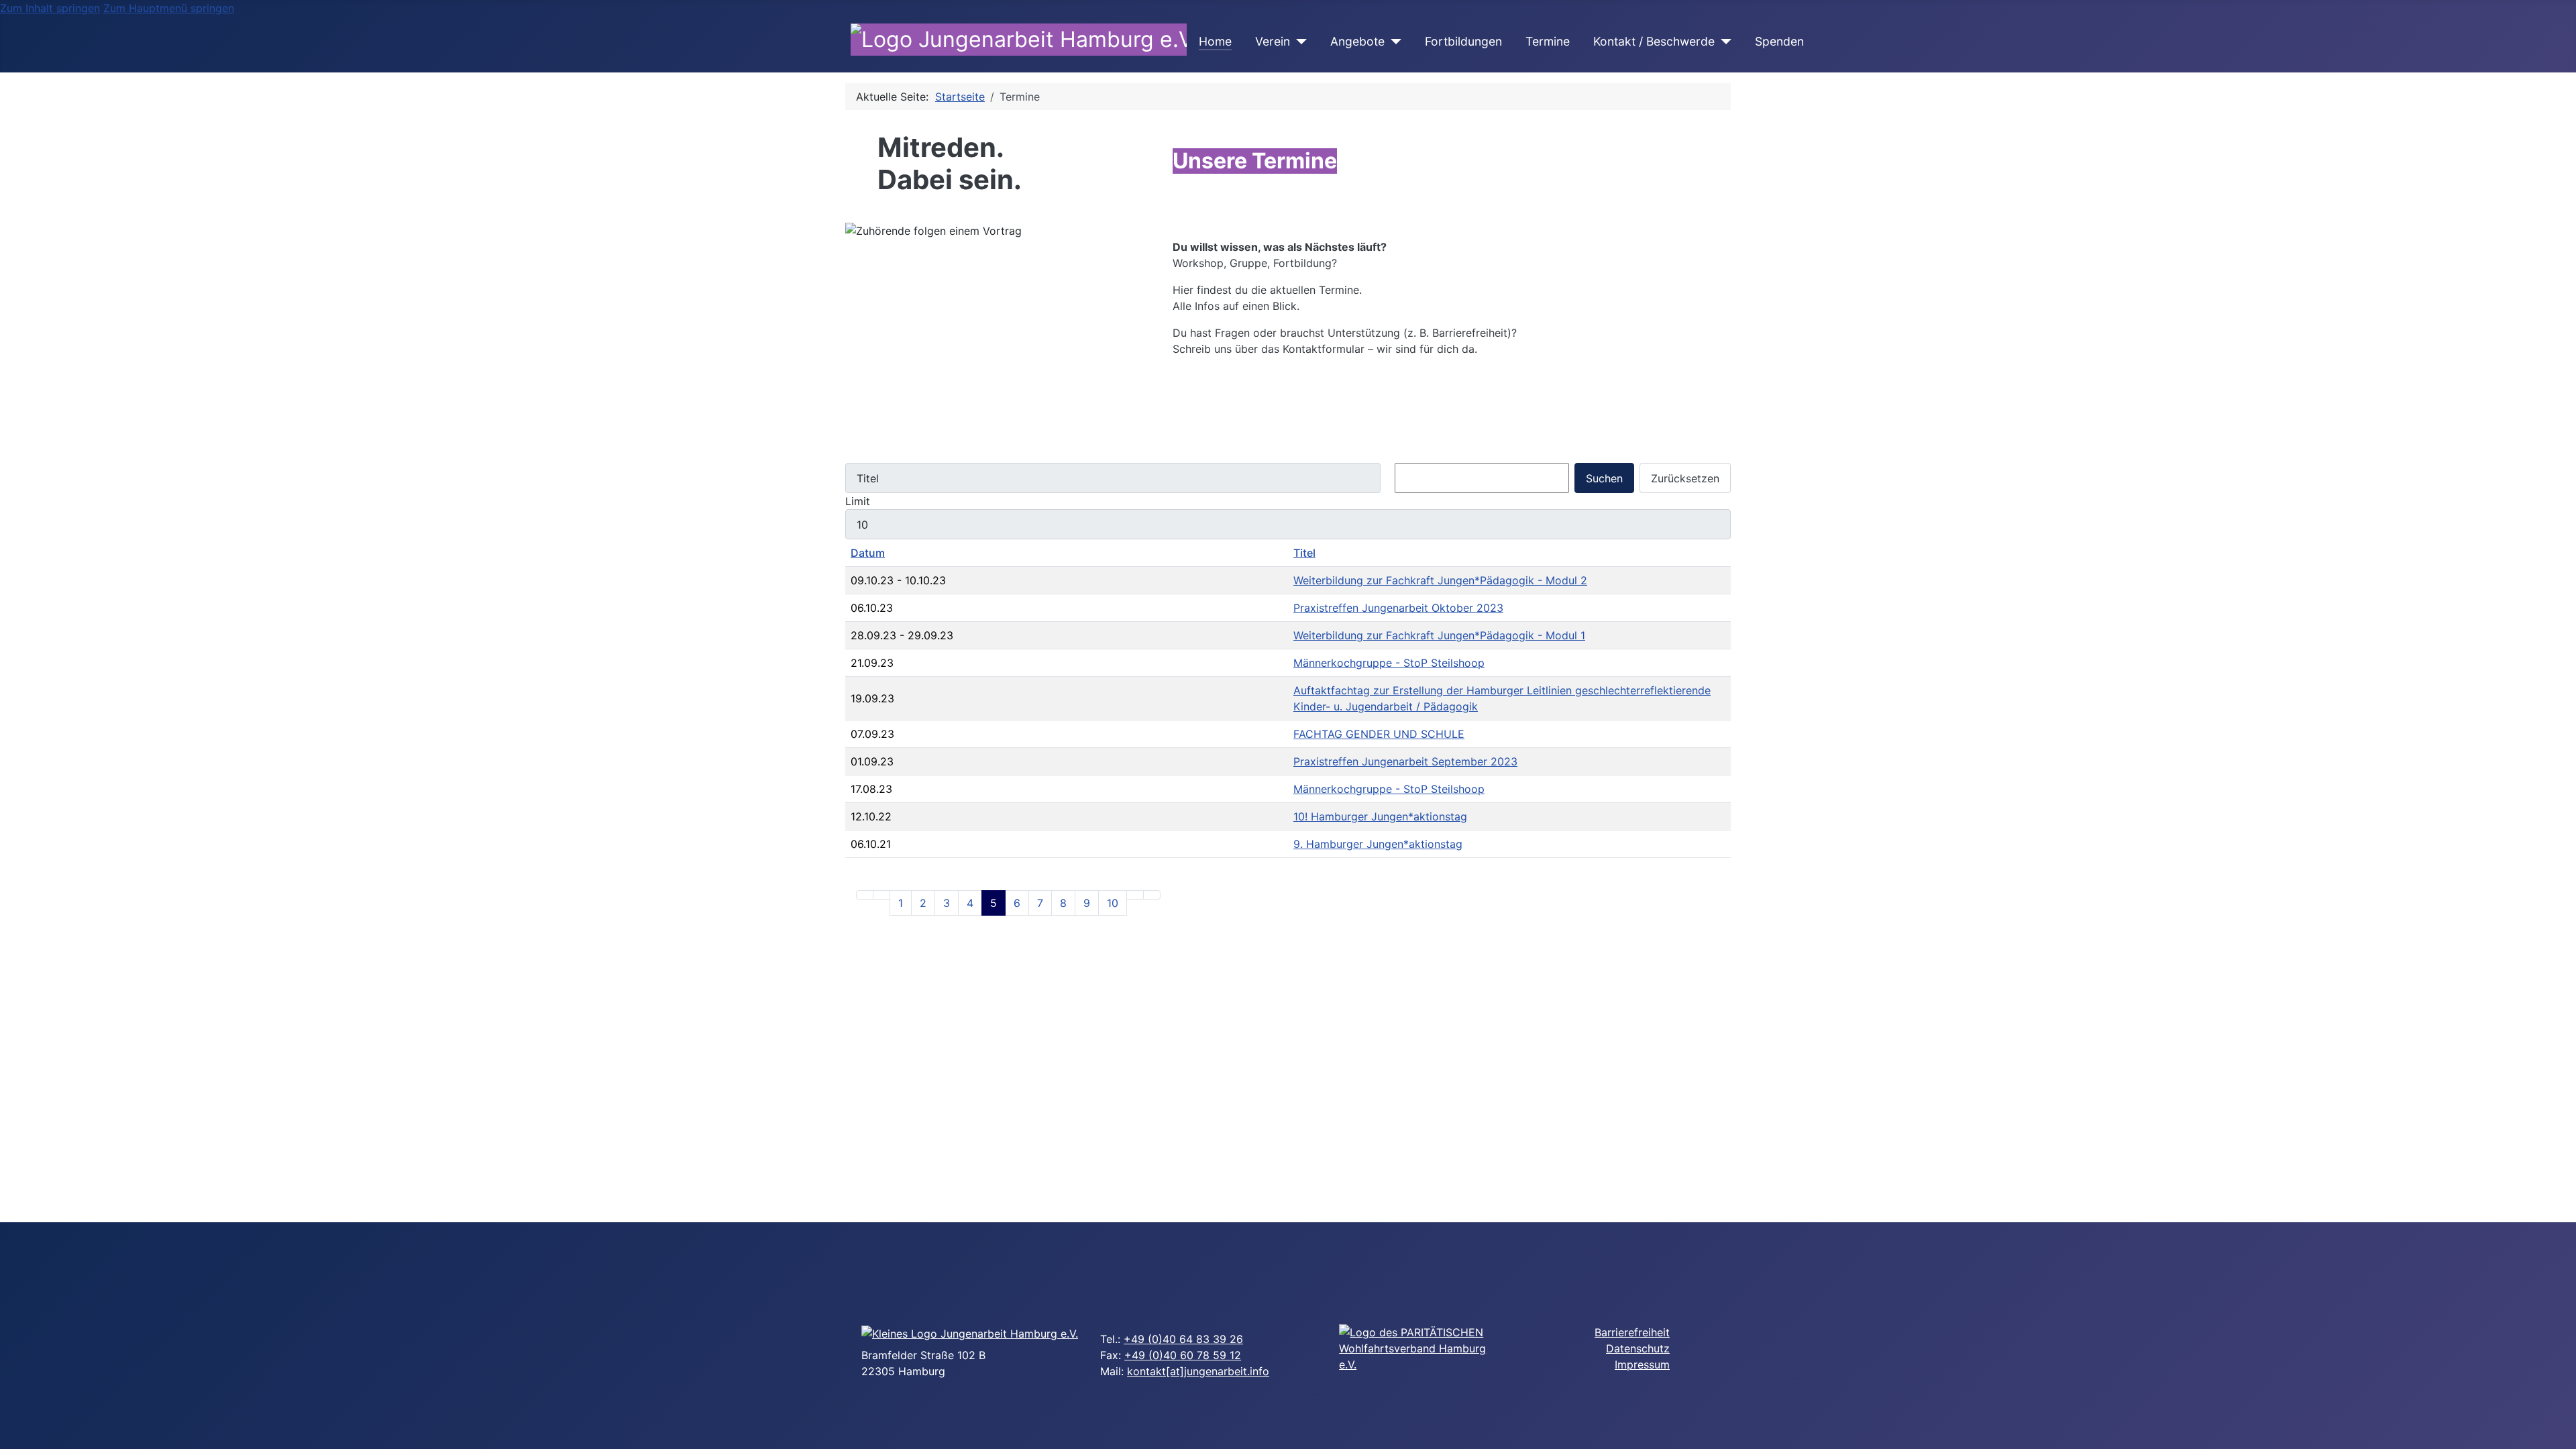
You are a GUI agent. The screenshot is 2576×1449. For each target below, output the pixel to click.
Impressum (1642, 1364)
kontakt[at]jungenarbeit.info (1198, 1371)
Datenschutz (1638, 1348)
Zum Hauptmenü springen (169, 8)
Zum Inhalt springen (50, 8)
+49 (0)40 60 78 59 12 (1183, 1355)
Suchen (1604, 478)
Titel (1304, 553)
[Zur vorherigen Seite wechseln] (881, 895)
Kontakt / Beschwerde (1654, 41)
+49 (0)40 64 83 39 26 (1183, 1339)
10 (1113, 903)
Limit (858, 501)
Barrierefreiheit (1632, 1332)
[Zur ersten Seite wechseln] (865, 895)
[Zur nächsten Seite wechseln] (1135, 895)
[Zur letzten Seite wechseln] (1152, 895)
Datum (868, 553)
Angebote (1357, 41)
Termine (1548, 41)
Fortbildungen (1463, 41)
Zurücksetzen (1685, 478)
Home (1215, 41)
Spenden (1779, 41)
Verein (1273, 41)
